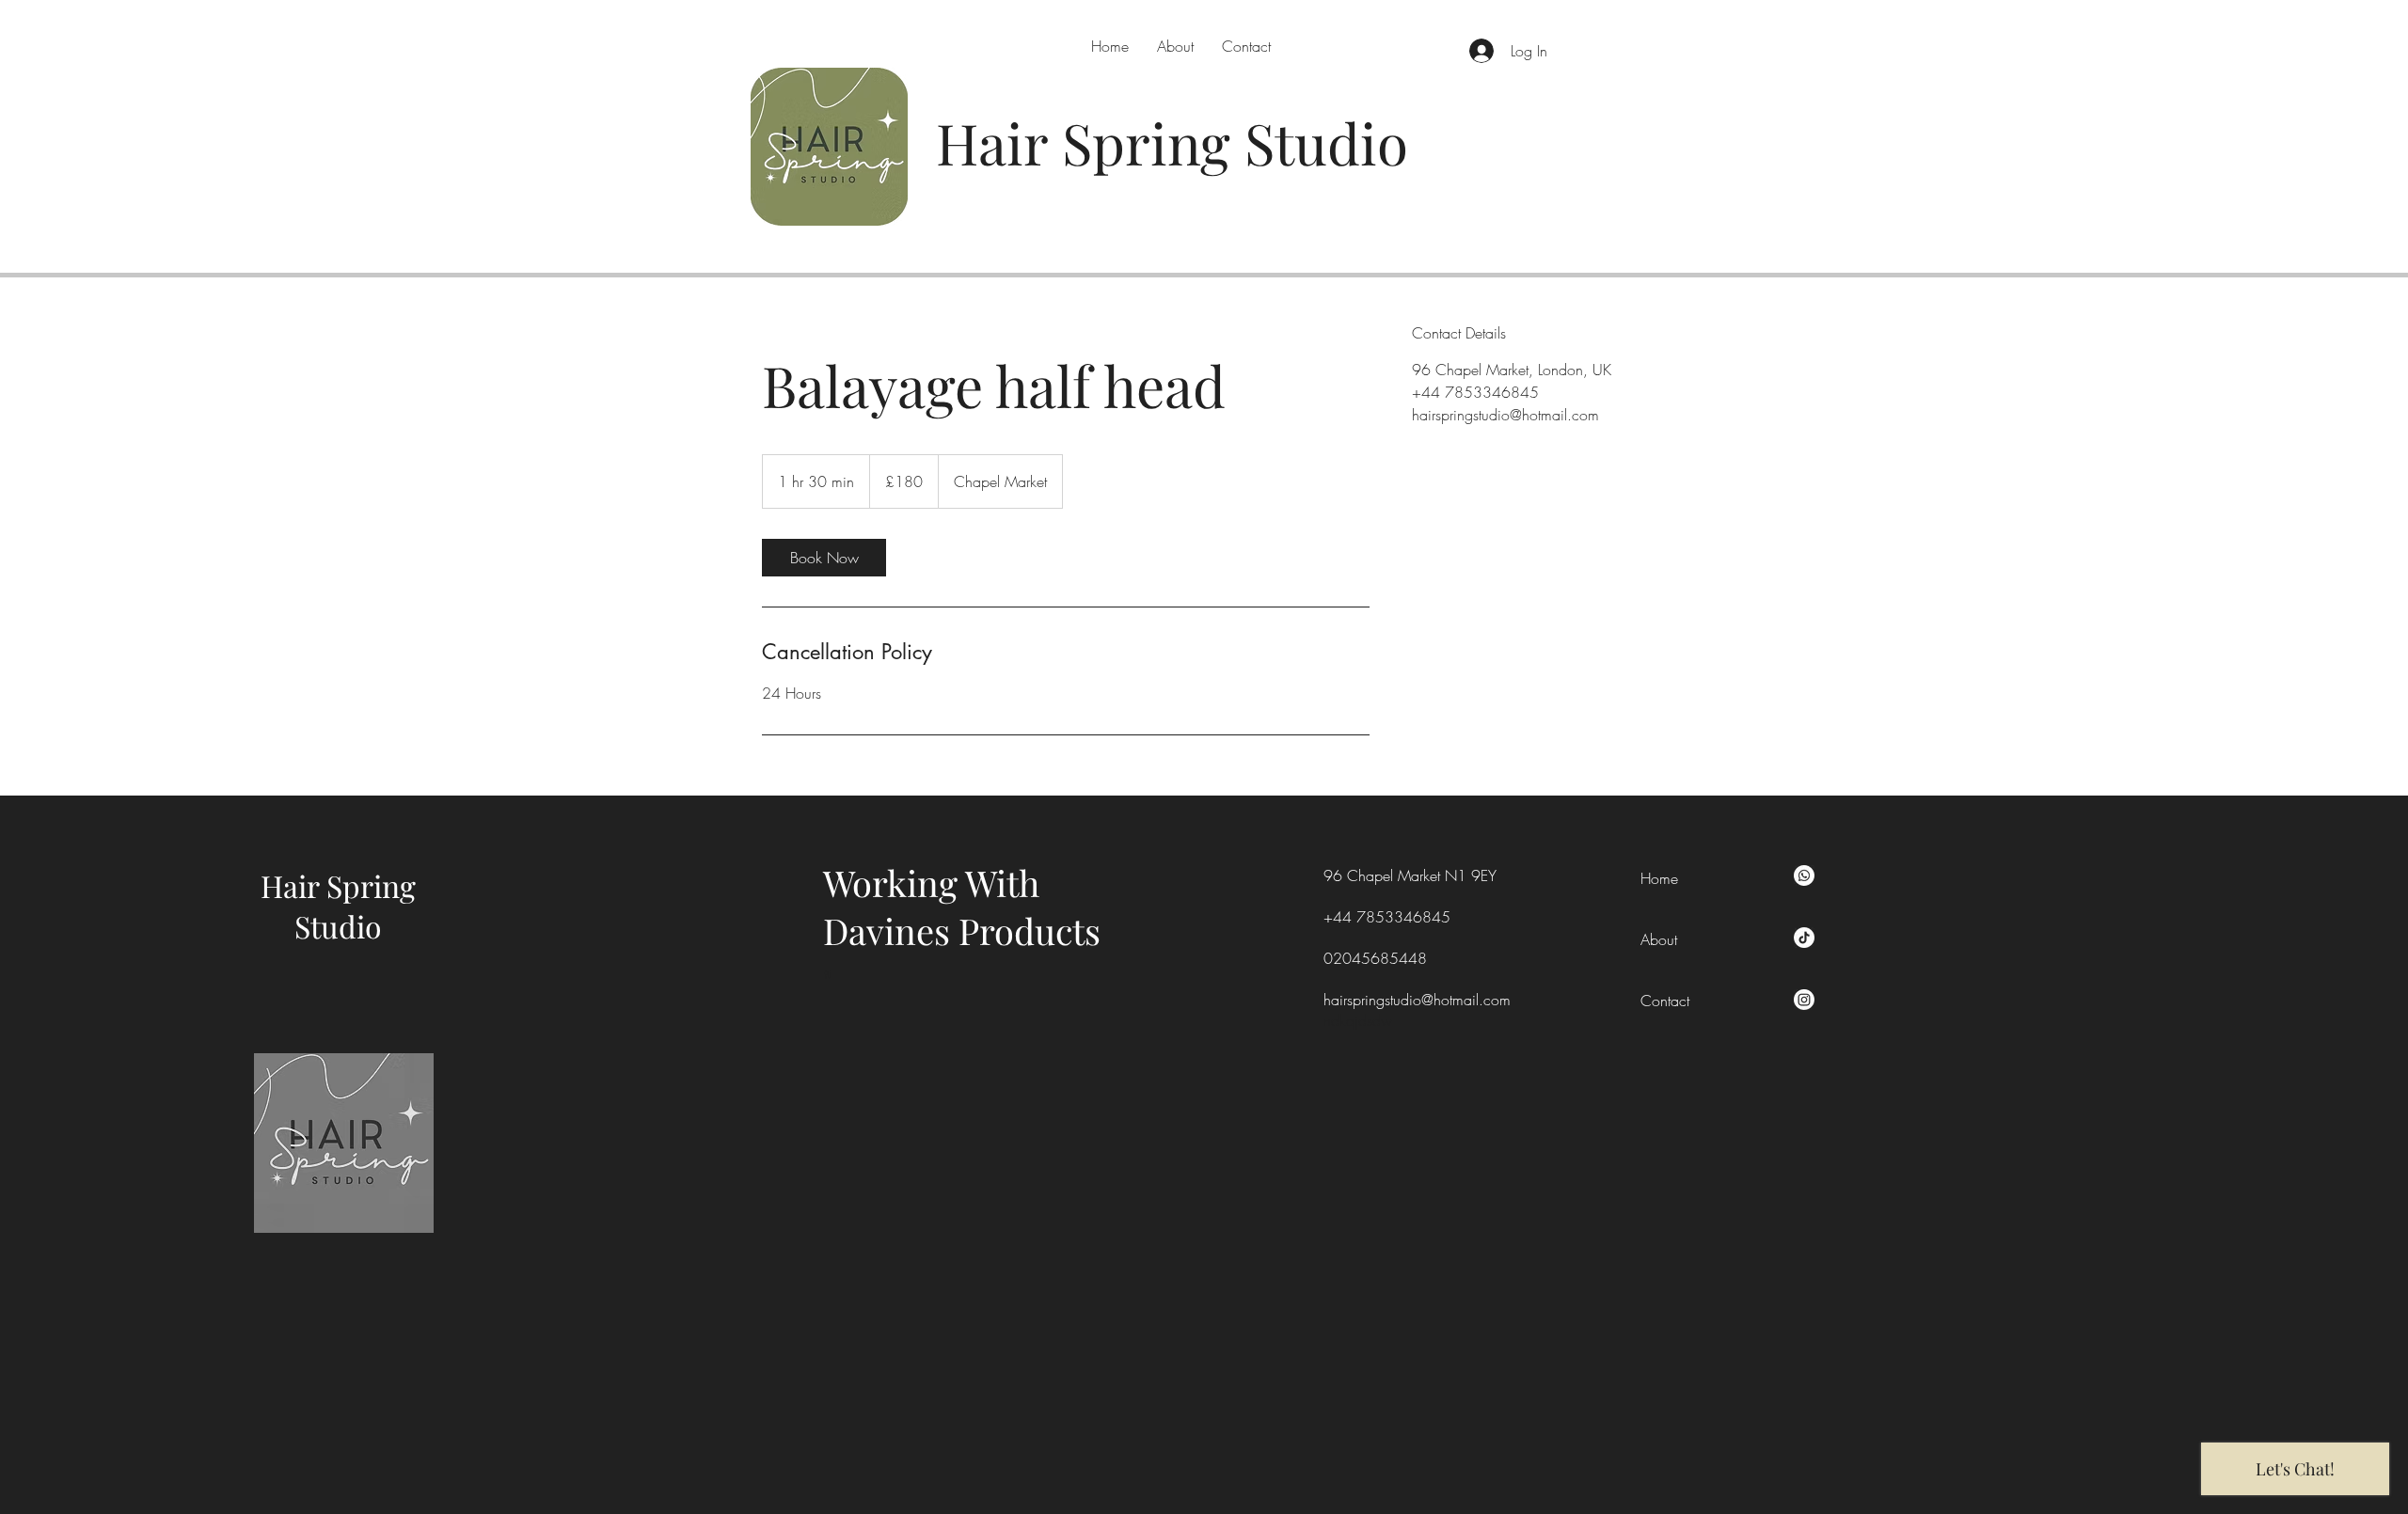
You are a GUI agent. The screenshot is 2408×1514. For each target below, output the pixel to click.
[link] (824, 558)
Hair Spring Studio (338, 906)
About (1659, 939)
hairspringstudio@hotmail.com (1417, 1000)
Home (1659, 878)
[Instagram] (1804, 1000)
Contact (1665, 1001)
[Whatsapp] (1804, 875)
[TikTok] (1804, 938)
